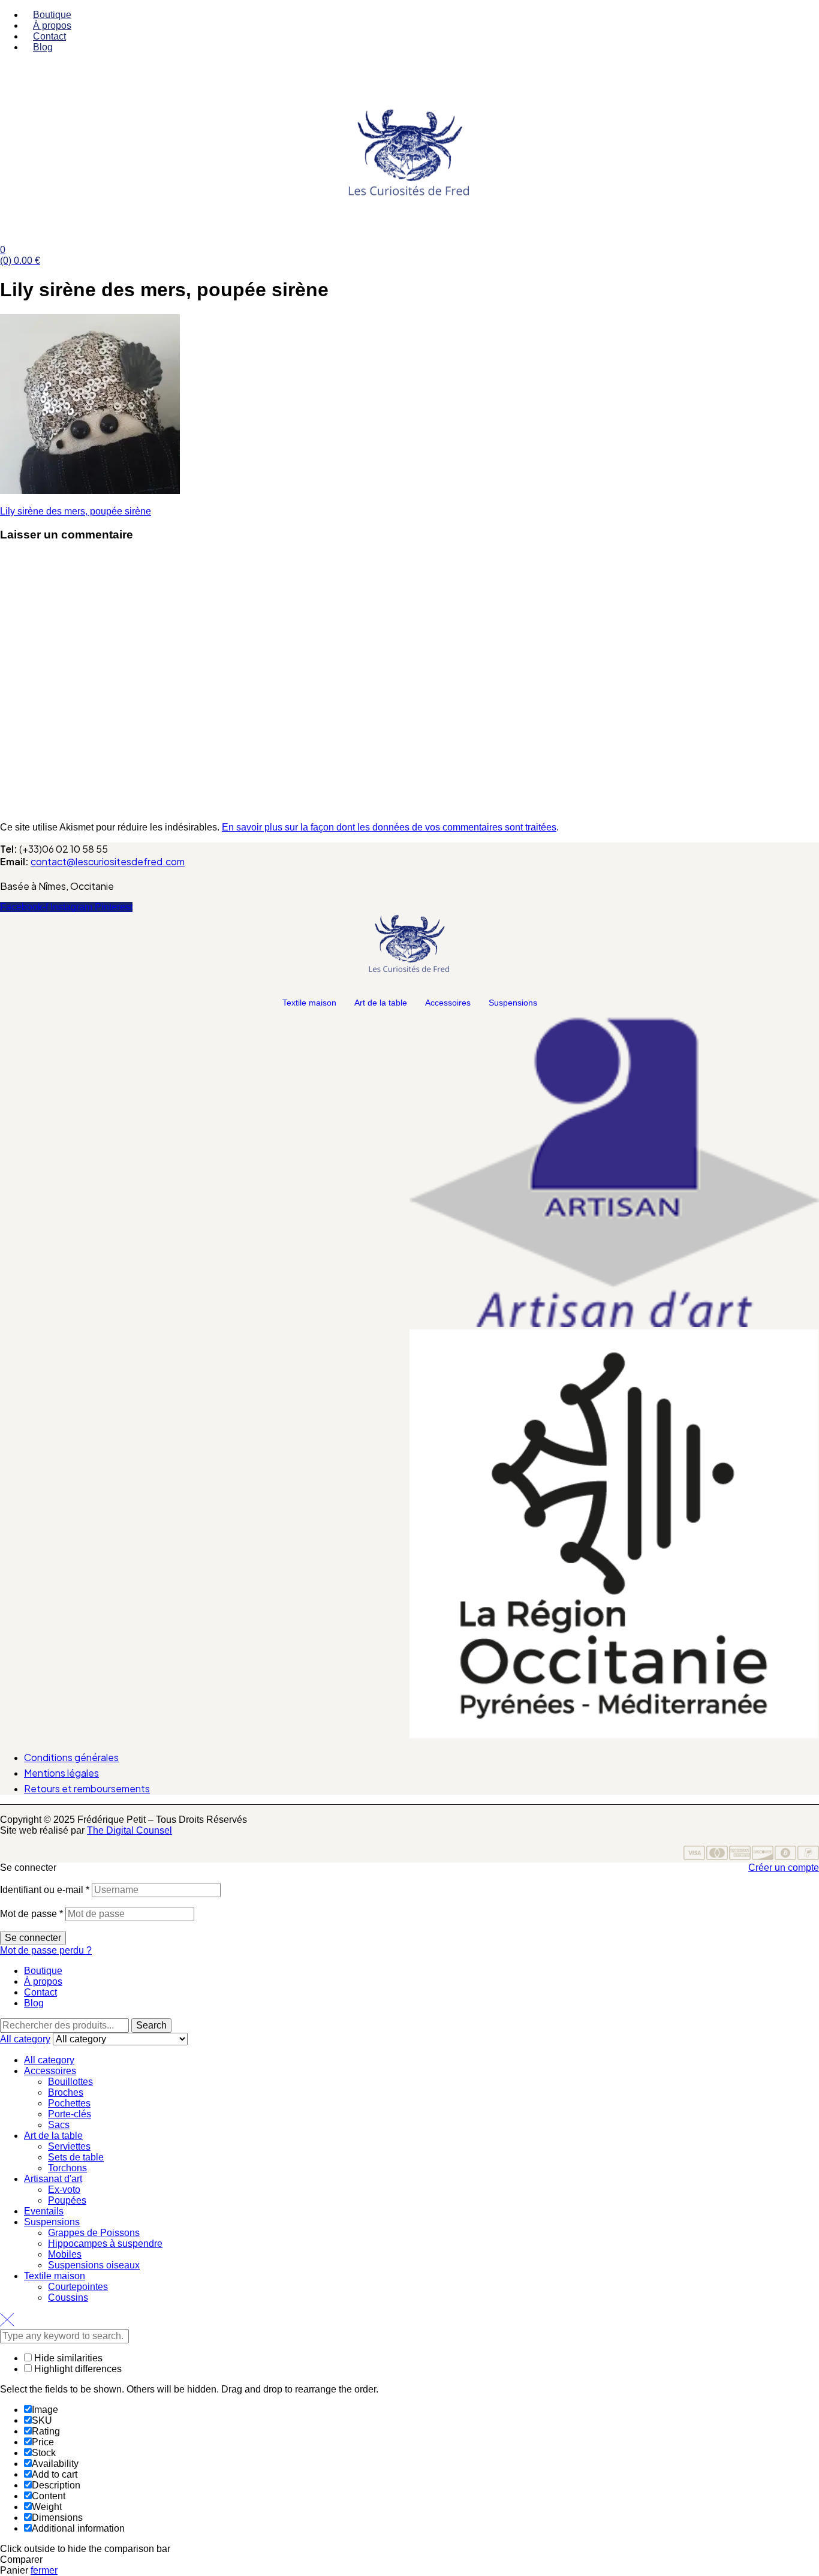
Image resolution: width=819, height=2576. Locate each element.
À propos (43, 1981)
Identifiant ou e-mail (45, 1890)
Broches (66, 2092)
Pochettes (69, 2103)
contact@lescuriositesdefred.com (108, 861)
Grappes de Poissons (94, 2233)
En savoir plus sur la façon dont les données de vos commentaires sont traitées (389, 827)
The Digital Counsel (130, 1830)
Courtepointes (78, 2287)
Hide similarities (67, 2358)
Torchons (67, 2168)
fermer (44, 2570)
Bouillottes (70, 2082)
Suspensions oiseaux (94, 2265)
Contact (40, 1992)
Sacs (59, 2125)
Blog (34, 2003)
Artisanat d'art (53, 2179)
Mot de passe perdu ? (46, 1950)
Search (151, 2025)
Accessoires (448, 1003)
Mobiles (65, 2254)
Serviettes (69, 2146)
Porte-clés (70, 2114)
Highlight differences (77, 2369)
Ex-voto (64, 2190)
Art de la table (381, 1003)
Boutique (43, 1971)
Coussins (68, 2297)
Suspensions (513, 1003)
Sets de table (76, 2157)
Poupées (67, 2200)
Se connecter (33, 1938)
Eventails (44, 2211)
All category (49, 2060)
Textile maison (309, 1003)
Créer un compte (784, 1868)
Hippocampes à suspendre (105, 2244)
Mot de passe (31, 1914)
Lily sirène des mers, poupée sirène (76, 511)
